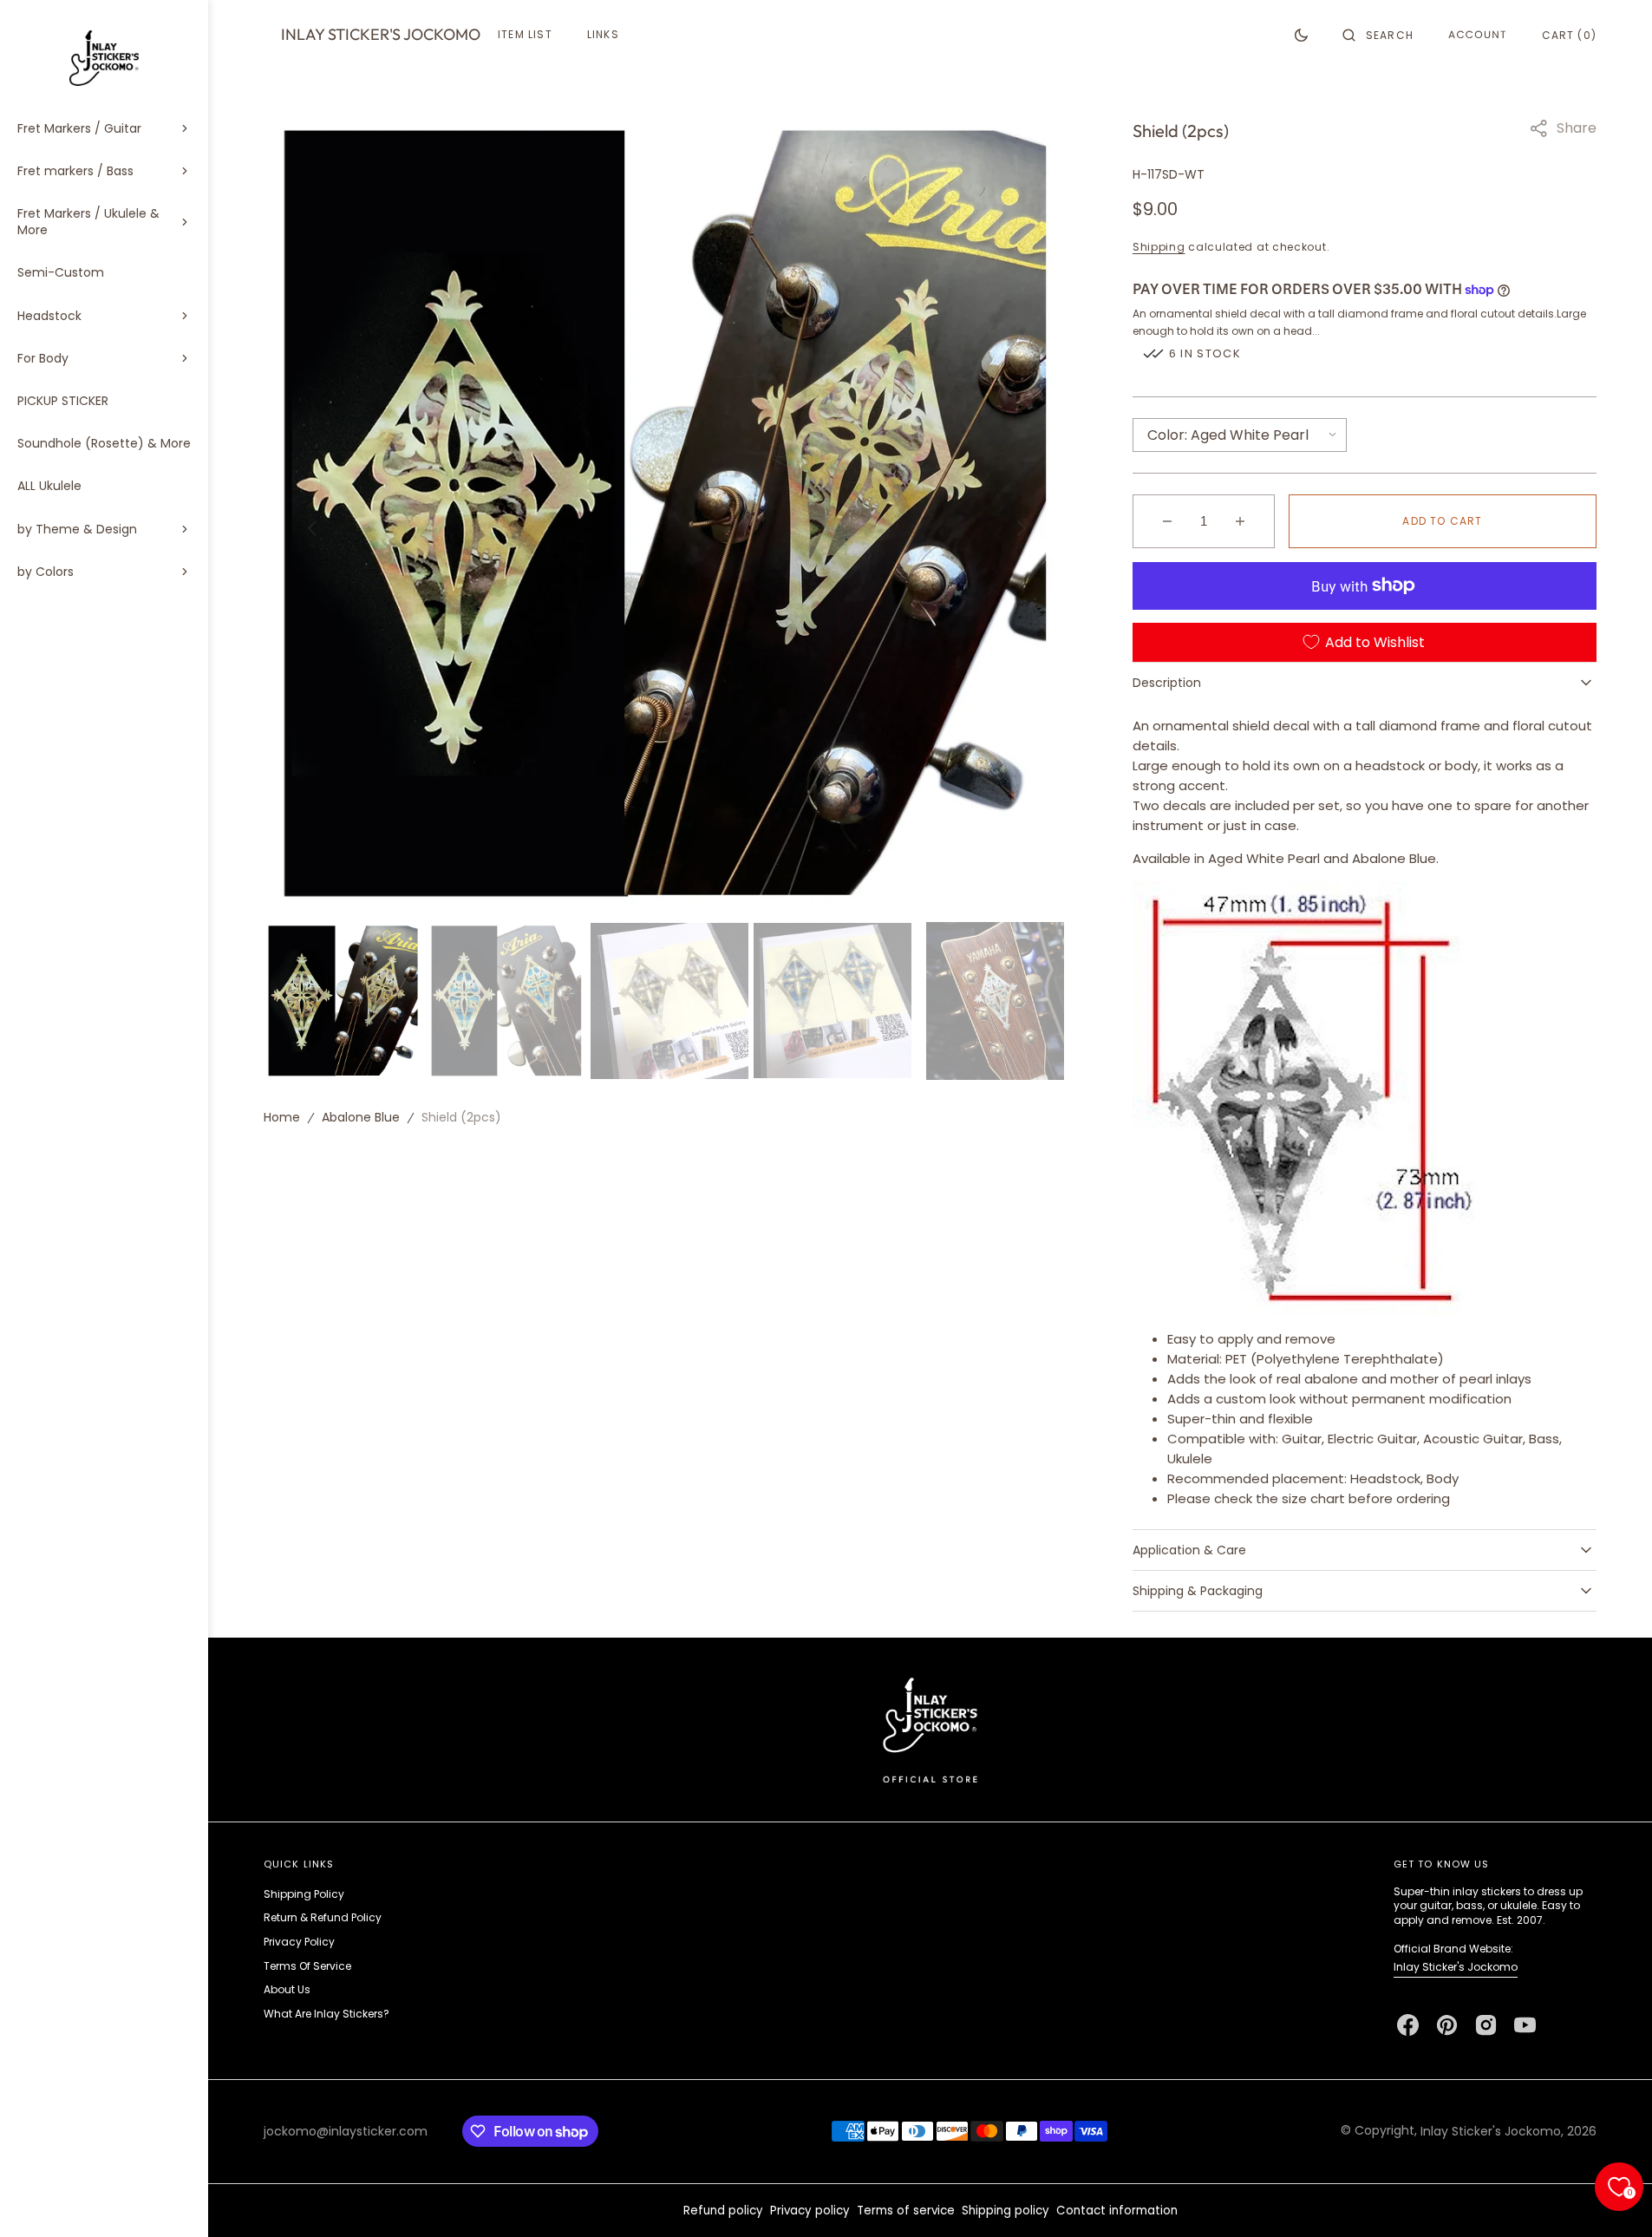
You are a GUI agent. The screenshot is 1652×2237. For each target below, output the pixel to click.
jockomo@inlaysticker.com (346, 2131)
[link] (930, 1729)
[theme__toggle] (1301, 35)
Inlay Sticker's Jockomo (1456, 1967)
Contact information (1117, 2211)
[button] (1378, 35)
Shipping (1159, 247)
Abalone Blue (361, 1117)
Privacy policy (810, 2211)
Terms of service (906, 2211)
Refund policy (723, 2211)
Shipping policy (1006, 2211)
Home (282, 1117)
